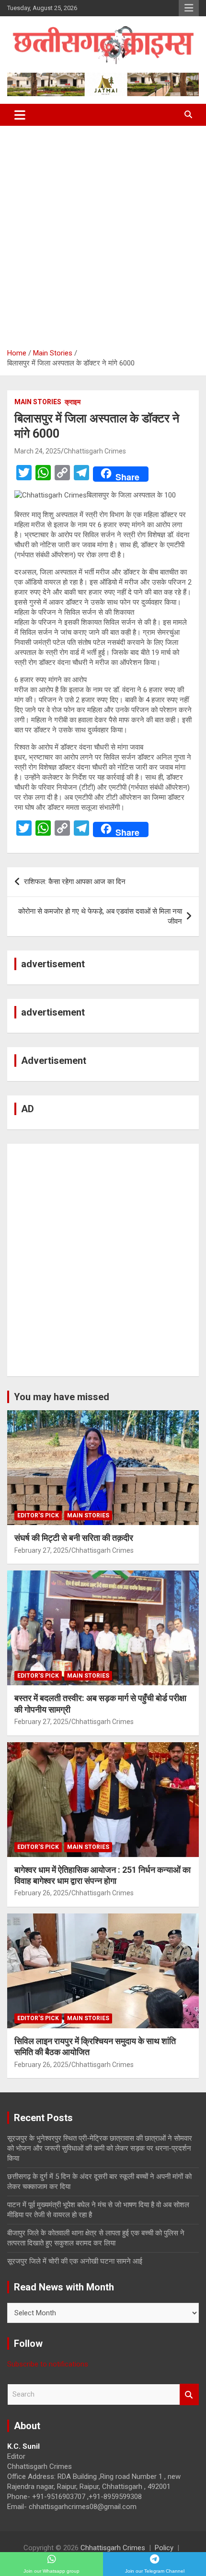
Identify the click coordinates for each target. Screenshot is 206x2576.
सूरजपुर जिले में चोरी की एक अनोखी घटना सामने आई (75, 2261)
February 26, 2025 (41, 1893)
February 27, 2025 (41, 1550)
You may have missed (62, 1397)
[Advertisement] (103, 233)
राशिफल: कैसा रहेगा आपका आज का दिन (75, 882)
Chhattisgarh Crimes (95, 451)
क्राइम (73, 402)
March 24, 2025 (38, 451)
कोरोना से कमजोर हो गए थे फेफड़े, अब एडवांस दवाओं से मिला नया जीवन (100, 916)
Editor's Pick (38, 1515)
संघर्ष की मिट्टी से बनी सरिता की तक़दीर (74, 1538)
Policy (164, 2548)
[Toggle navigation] (20, 115)
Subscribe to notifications (48, 2364)
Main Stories (38, 402)
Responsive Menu (189, 8)
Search (189, 2394)
